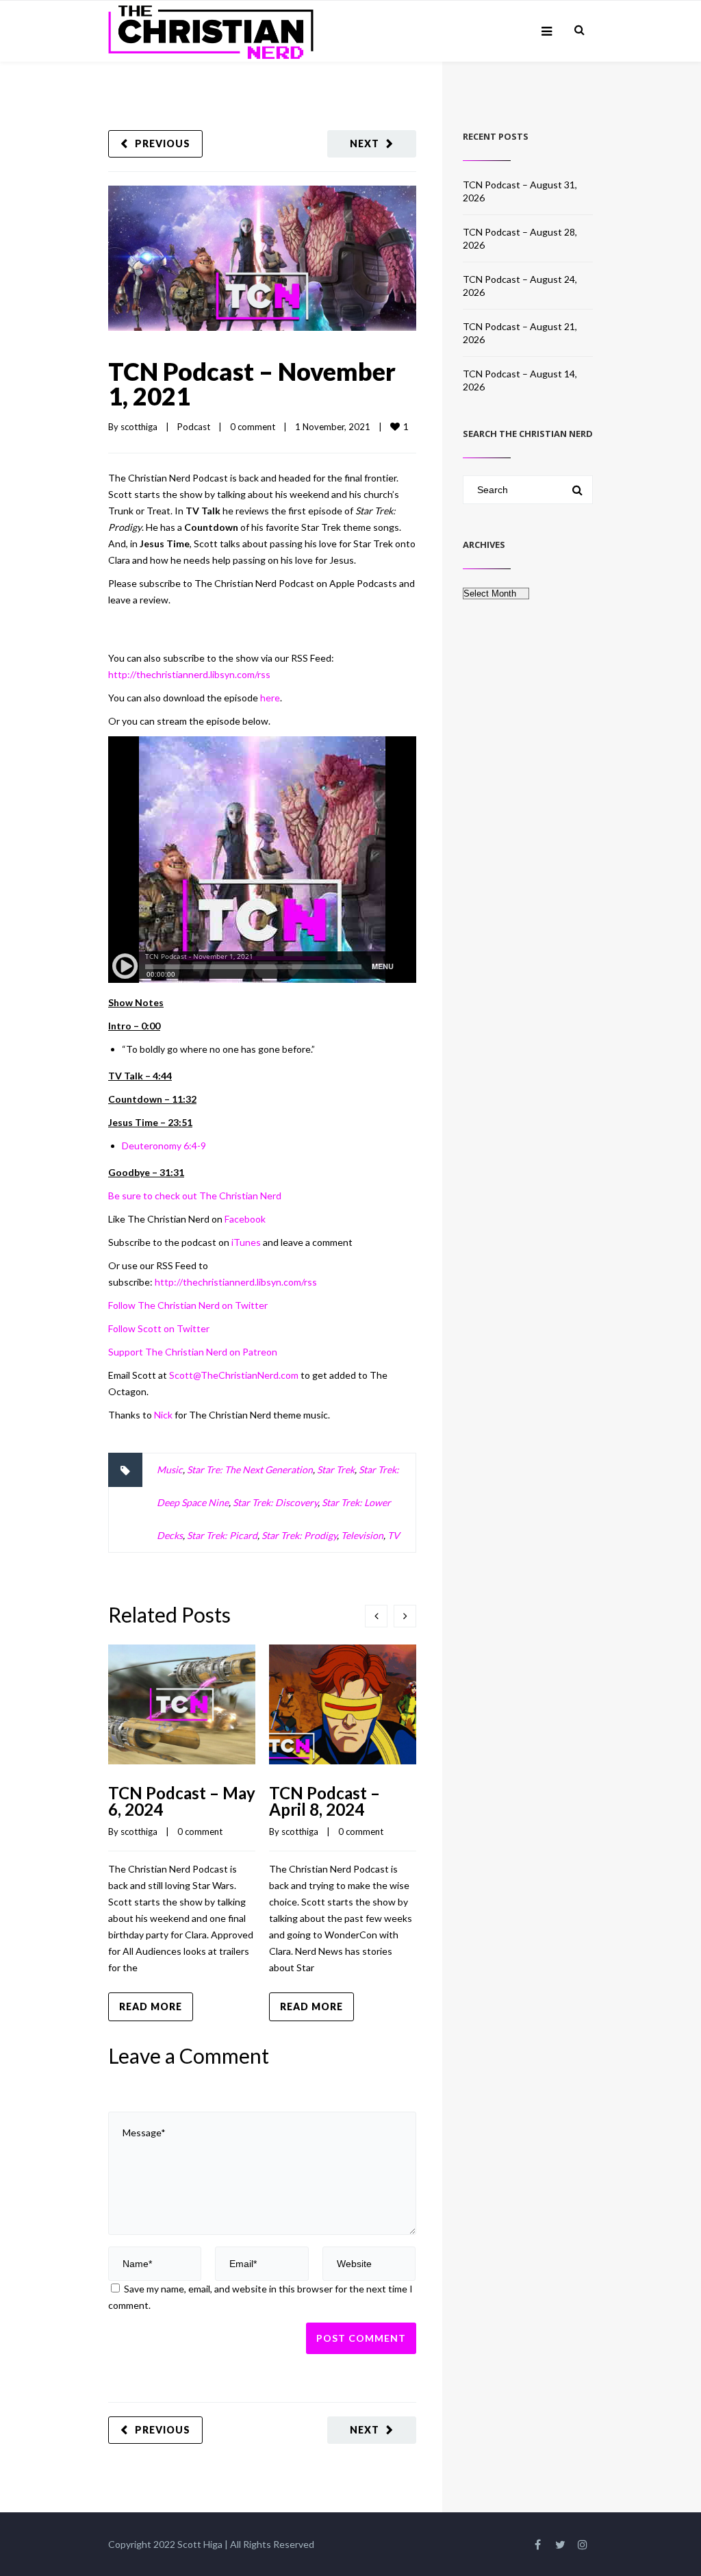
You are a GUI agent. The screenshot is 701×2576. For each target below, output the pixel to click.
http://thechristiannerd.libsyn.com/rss (189, 674)
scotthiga (139, 427)
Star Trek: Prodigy (299, 1535)
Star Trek (336, 1470)
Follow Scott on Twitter (159, 1328)
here (270, 698)
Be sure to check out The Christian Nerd (195, 1196)
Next (365, 143)
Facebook (245, 1219)
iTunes (246, 1242)
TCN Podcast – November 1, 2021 (252, 384)
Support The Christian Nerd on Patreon (193, 1352)
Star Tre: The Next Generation (250, 1470)
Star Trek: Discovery (275, 1502)
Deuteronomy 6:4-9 (164, 1146)
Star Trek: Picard (222, 1535)
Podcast (194, 427)
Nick (163, 1415)
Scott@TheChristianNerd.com (235, 1375)
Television (362, 1535)
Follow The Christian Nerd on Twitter (188, 1305)
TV (394, 1535)
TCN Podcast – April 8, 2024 (324, 1801)
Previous (163, 143)
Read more (151, 2006)
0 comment (253, 427)
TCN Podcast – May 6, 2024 (182, 1801)
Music (170, 1470)
